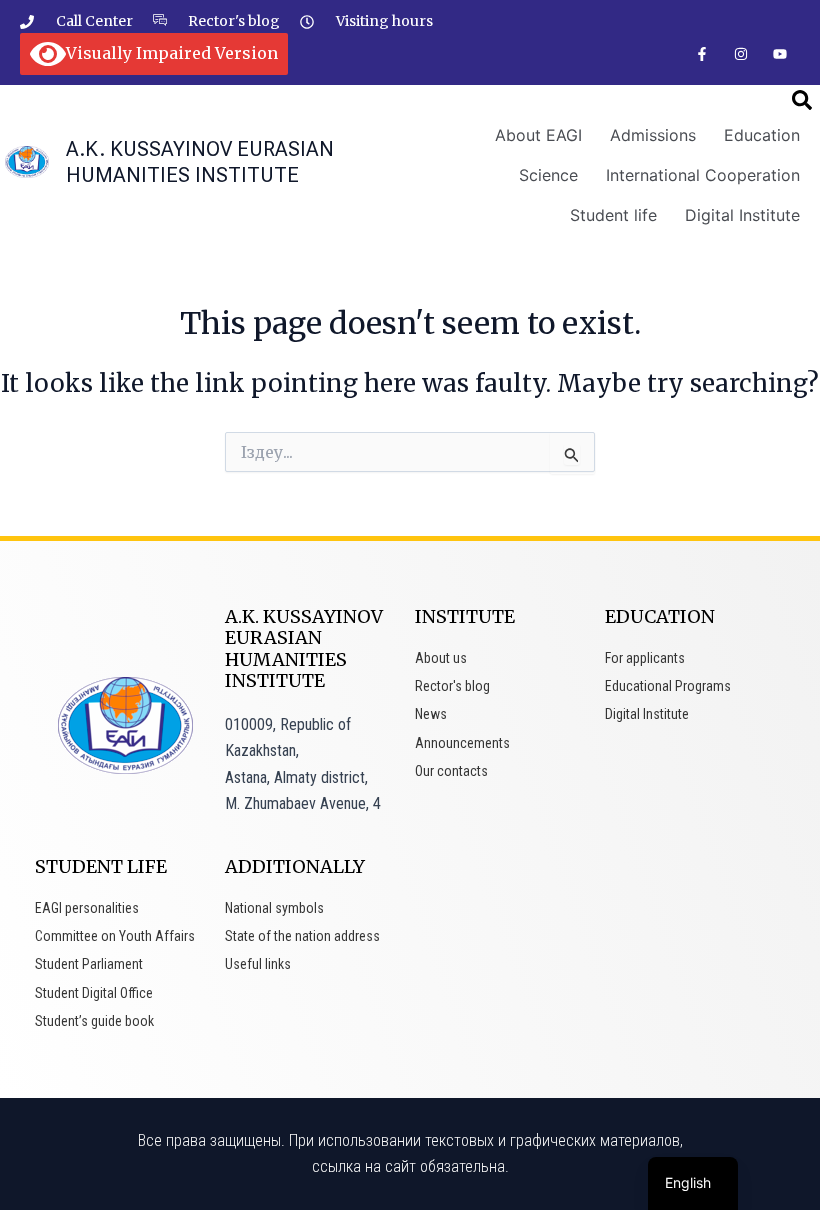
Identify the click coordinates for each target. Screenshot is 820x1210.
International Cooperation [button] (703, 175)
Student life (613, 215)
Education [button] (762, 135)
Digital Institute (742, 215)
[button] (802, 100)
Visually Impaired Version (172, 53)
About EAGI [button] (538, 135)
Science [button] (548, 175)
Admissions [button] (653, 135)
